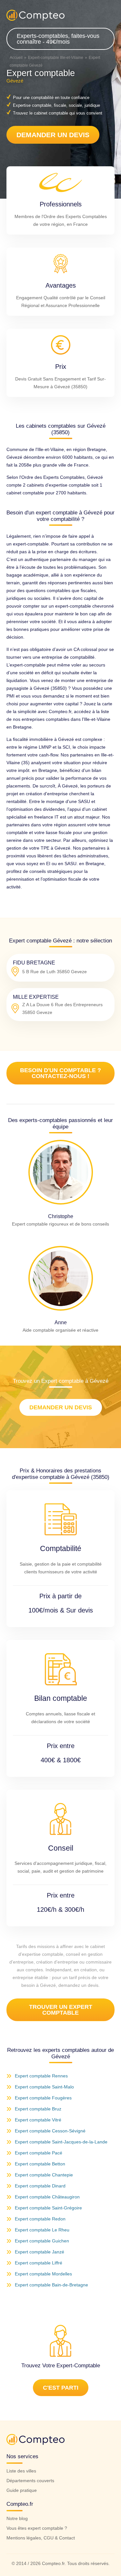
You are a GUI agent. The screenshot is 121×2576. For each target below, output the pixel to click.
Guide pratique (22, 2490)
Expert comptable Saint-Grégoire (48, 2208)
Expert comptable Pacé (39, 2153)
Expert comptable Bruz (38, 2109)
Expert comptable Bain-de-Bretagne (51, 2285)
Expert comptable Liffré (39, 2263)
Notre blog (17, 2518)
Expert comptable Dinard (40, 2186)
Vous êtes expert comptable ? (37, 2528)
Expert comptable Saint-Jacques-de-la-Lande (61, 2142)
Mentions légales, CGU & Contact (41, 2538)
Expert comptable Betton (40, 2164)
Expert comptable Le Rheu (42, 2230)
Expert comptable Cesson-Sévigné (50, 2131)
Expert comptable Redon (40, 2219)
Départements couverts (30, 2481)
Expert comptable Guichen (42, 2241)
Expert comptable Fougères (43, 2098)
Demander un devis (53, 135)
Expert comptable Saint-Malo (44, 2087)
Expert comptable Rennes (41, 2076)
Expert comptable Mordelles (43, 2274)
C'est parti (61, 2388)
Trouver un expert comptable (61, 2010)
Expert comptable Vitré (38, 2120)
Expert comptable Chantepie (44, 2175)
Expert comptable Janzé (40, 2252)
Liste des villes (21, 2471)
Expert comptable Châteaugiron (47, 2197)
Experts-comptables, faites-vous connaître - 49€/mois (58, 39)
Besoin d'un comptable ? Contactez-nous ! (60, 1073)
